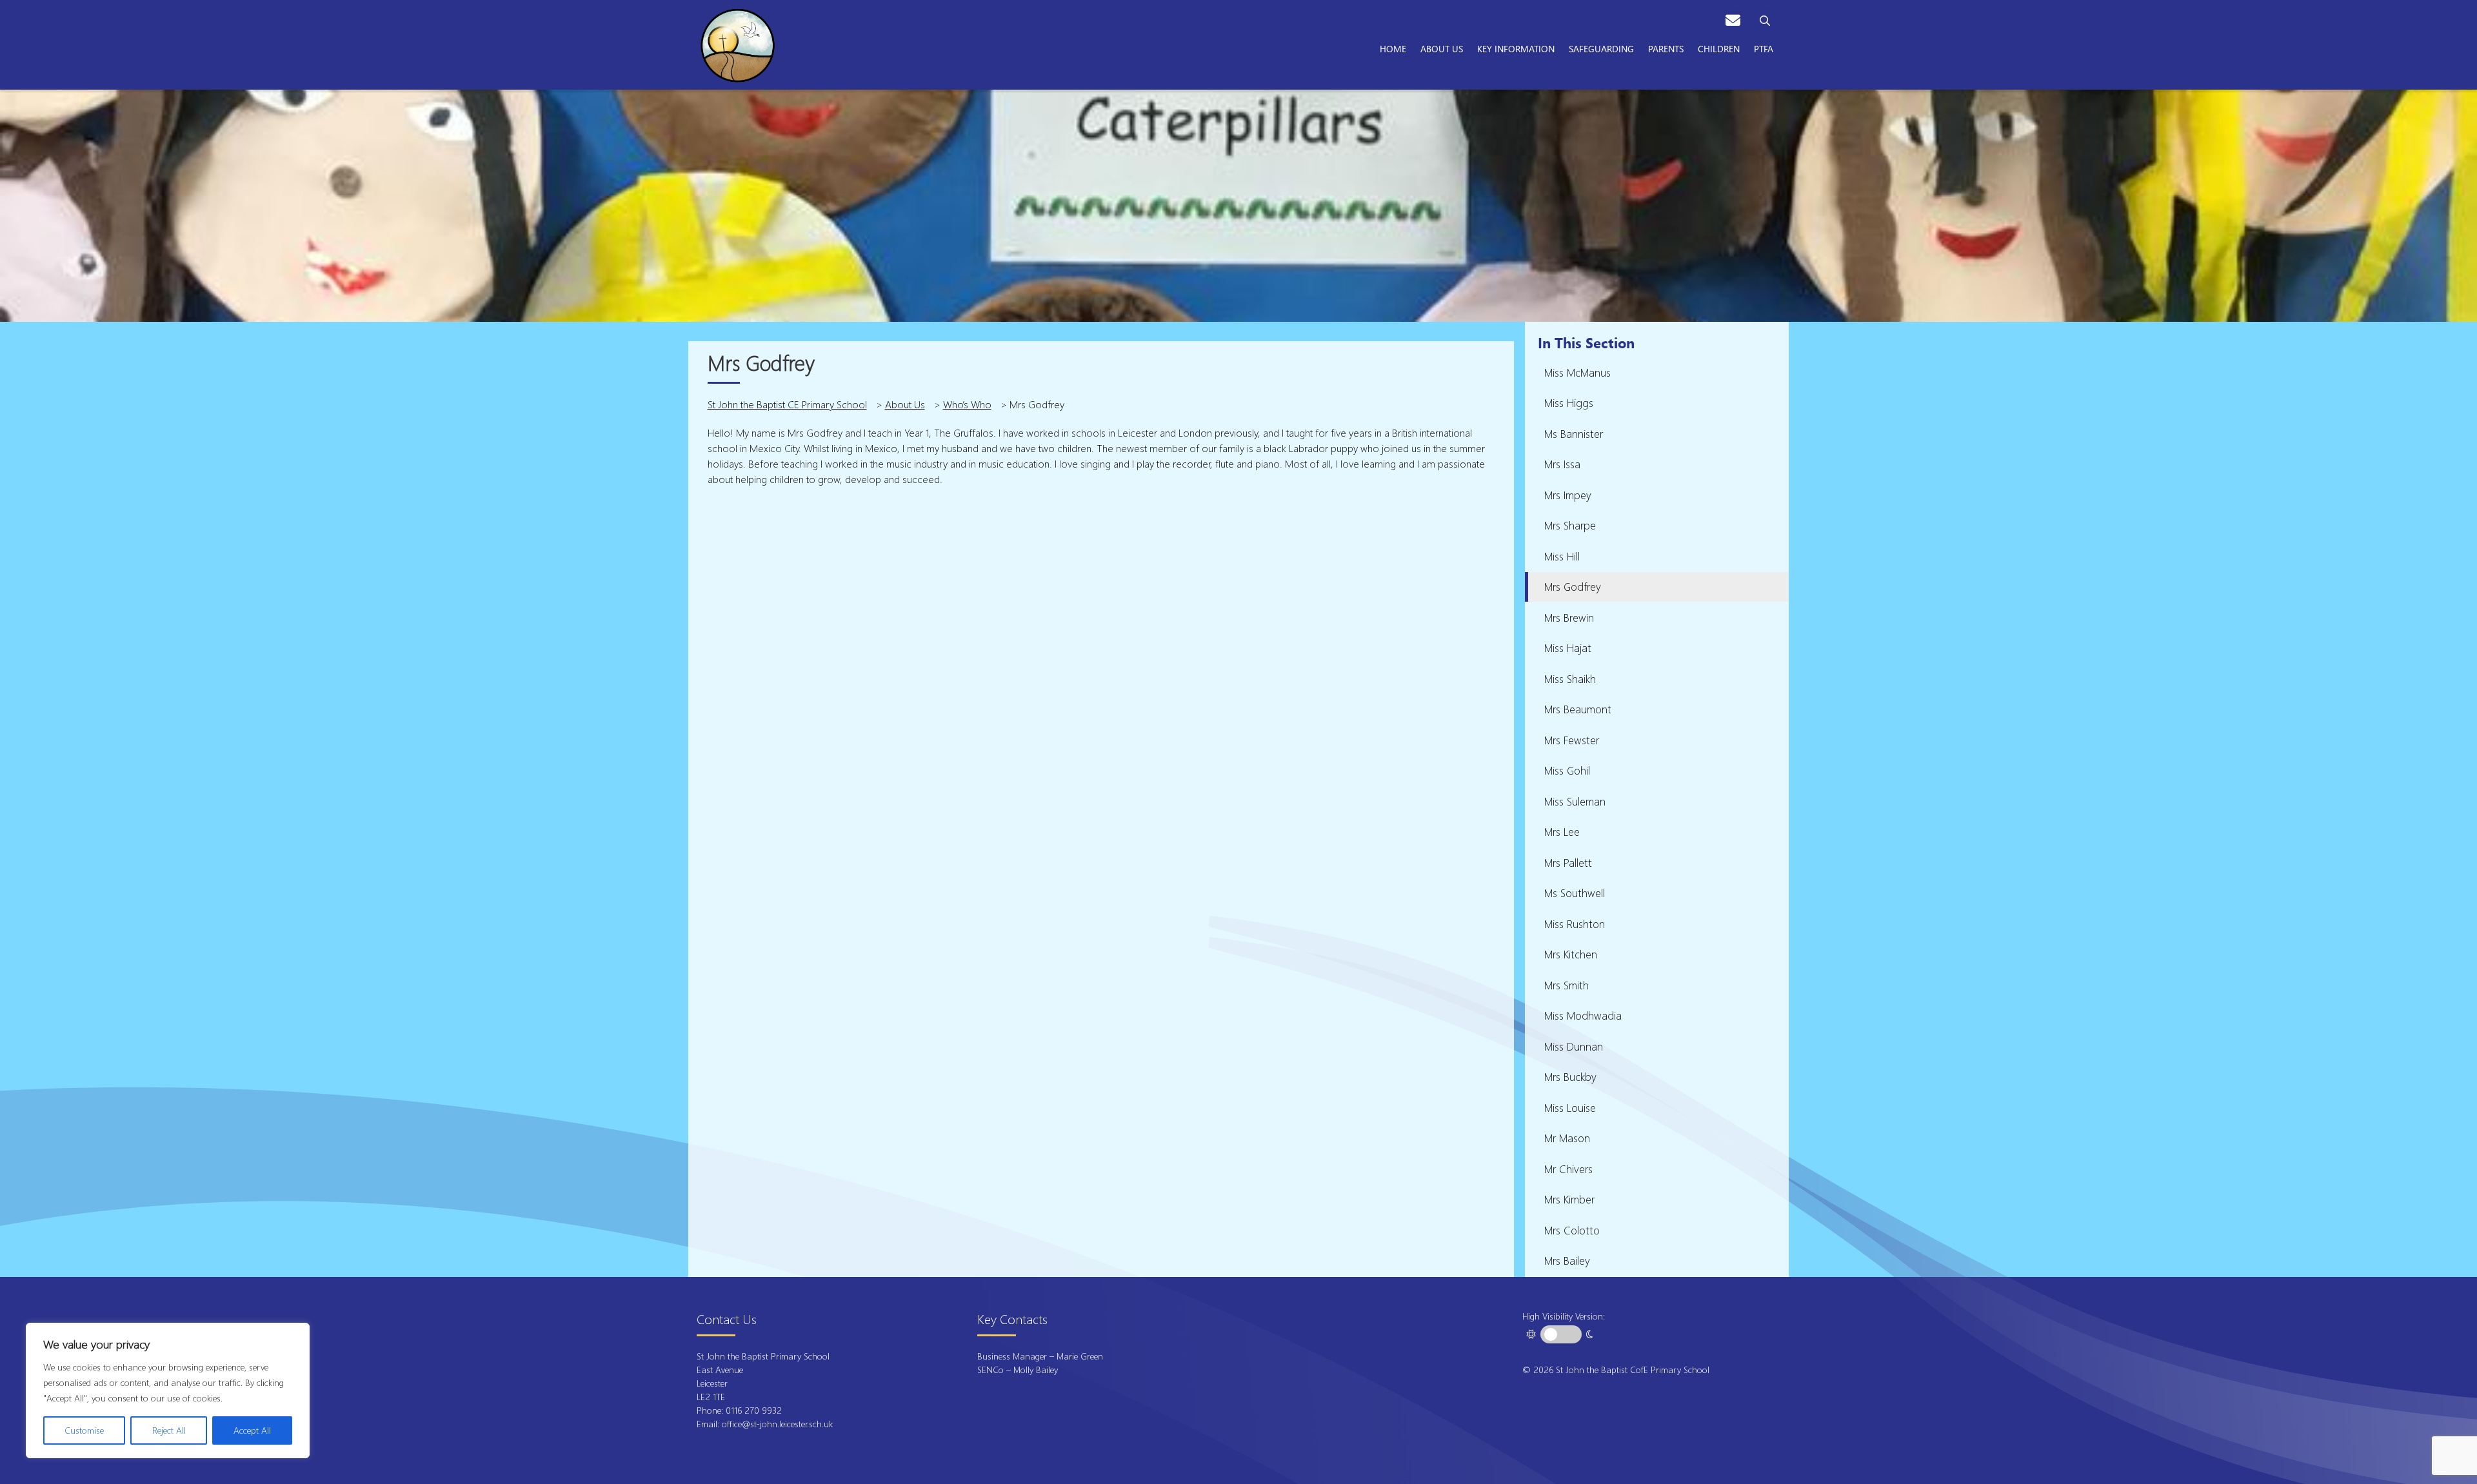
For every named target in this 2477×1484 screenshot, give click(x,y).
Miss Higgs (1569, 403)
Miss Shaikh (1570, 679)
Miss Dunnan (1574, 1046)
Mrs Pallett (1568, 863)
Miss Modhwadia (1583, 1015)
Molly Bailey (1036, 1370)
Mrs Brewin (1569, 618)
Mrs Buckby (1570, 1077)
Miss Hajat (1568, 648)
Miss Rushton (1575, 924)
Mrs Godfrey (1573, 587)
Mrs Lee (1562, 832)
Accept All (252, 1430)
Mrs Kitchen (1571, 954)
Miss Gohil (1567, 770)
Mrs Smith (1567, 985)
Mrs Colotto (1572, 1230)
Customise (84, 1430)
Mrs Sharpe (1570, 525)
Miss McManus (1577, 372)
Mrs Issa (1562, 464)
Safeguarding (1601, 48)
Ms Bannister (1574, 434)
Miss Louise (1570, 1108)
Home (1393, 48)
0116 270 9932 (755, 1410)
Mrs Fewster (1572, 740)
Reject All (169, 1430)
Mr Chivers (1568, 1169)
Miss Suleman (1575, 801)
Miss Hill (1562, 556)
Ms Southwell (1575, 893)
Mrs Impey (1568, 495)
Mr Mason (1567, 1138)
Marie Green (1080, 1356)
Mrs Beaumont (1578, 709)
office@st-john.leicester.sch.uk (777, 1424)
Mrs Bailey (1567, 1261)
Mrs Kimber (1569, 1199)
